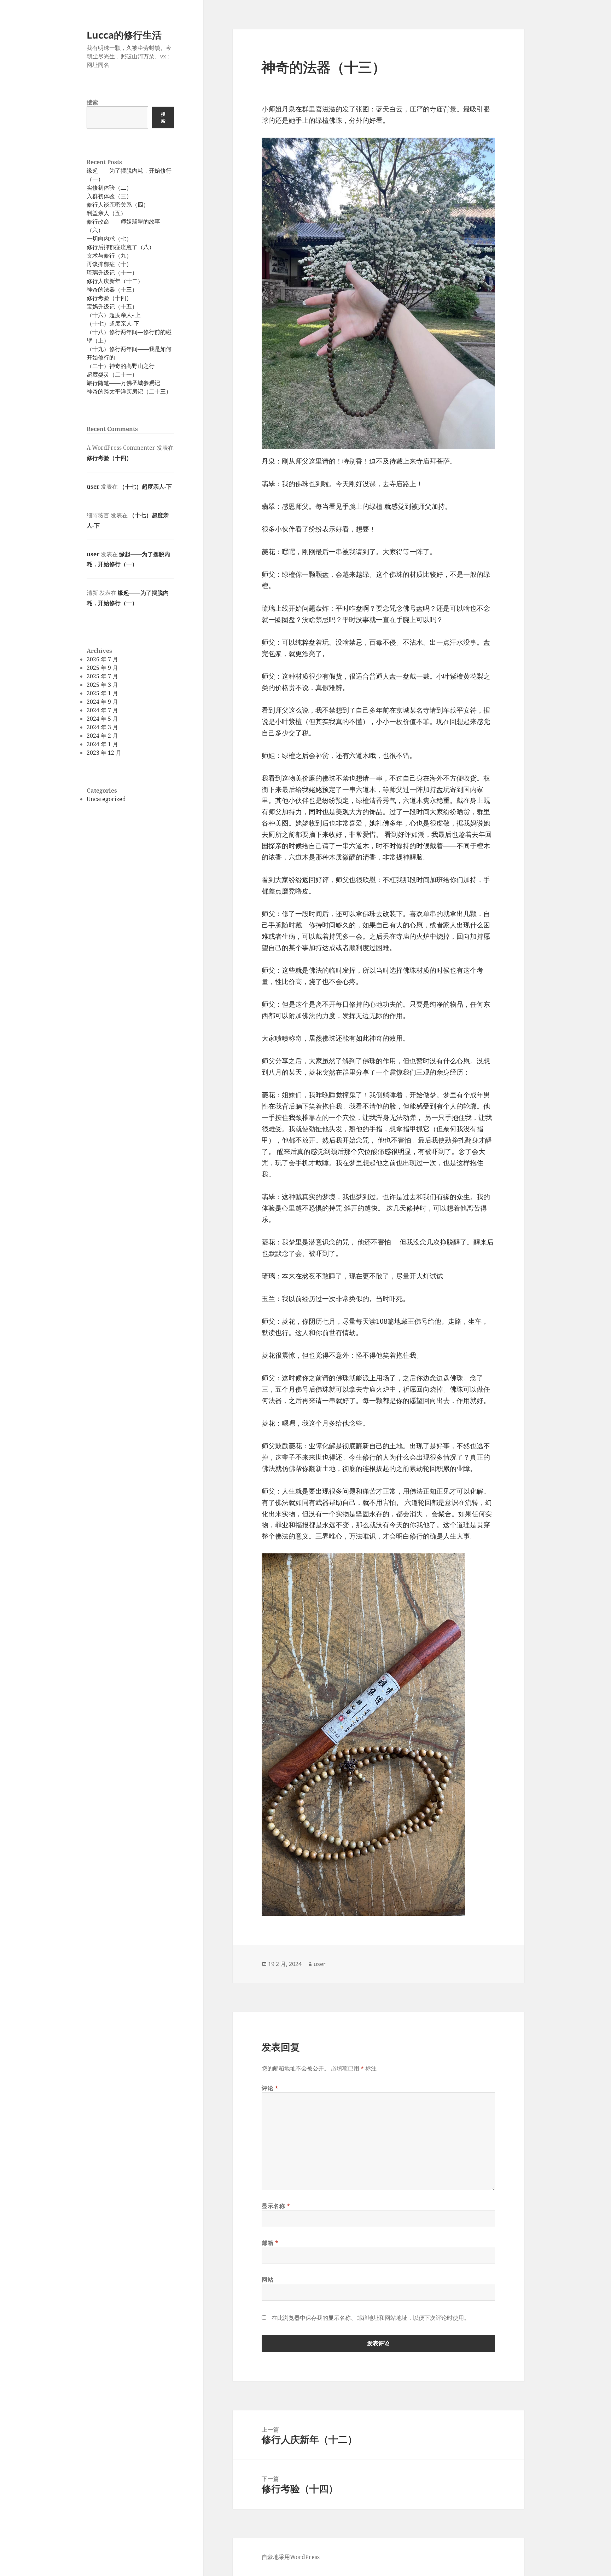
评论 (270, 2088)
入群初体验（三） (109, 196)
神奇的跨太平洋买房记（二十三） (129, 391)
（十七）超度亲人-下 (113, 323)
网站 (267, 2279)
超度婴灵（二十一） (112, 374)
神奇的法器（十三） (112, 289)
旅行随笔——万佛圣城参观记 (123, 383)
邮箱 (270, 2243)
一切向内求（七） (109, 238)
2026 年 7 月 (102, 659)
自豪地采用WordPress (291, 2557)
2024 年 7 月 (102, 710)
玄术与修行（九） (109, 255)
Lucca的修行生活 (124, 35)
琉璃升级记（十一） (112, 272)
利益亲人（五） (106, 213)
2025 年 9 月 (102, 668)
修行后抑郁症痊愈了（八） (121, 247)
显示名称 (276, 2206)
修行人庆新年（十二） (115, 281)
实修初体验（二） (109, 188)
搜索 (92, 102)
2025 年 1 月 (102, 693)
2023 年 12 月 (104, 753)
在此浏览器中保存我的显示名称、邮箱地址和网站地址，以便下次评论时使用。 (371, 2318)
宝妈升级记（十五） (112, 306)
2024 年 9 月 (102, 702)
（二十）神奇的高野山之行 (121, 366)
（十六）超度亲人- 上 (114, 315)
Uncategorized (106, 799)
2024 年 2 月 (102, 736)
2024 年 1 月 (102, 744)
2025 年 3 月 (102, 685)
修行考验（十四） (109, 298)
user (93, 487)
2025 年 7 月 (102, 676)
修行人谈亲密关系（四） (118, 205)
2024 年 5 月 (102, 719)
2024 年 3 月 (102, 727)
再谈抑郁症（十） (109, 264)
